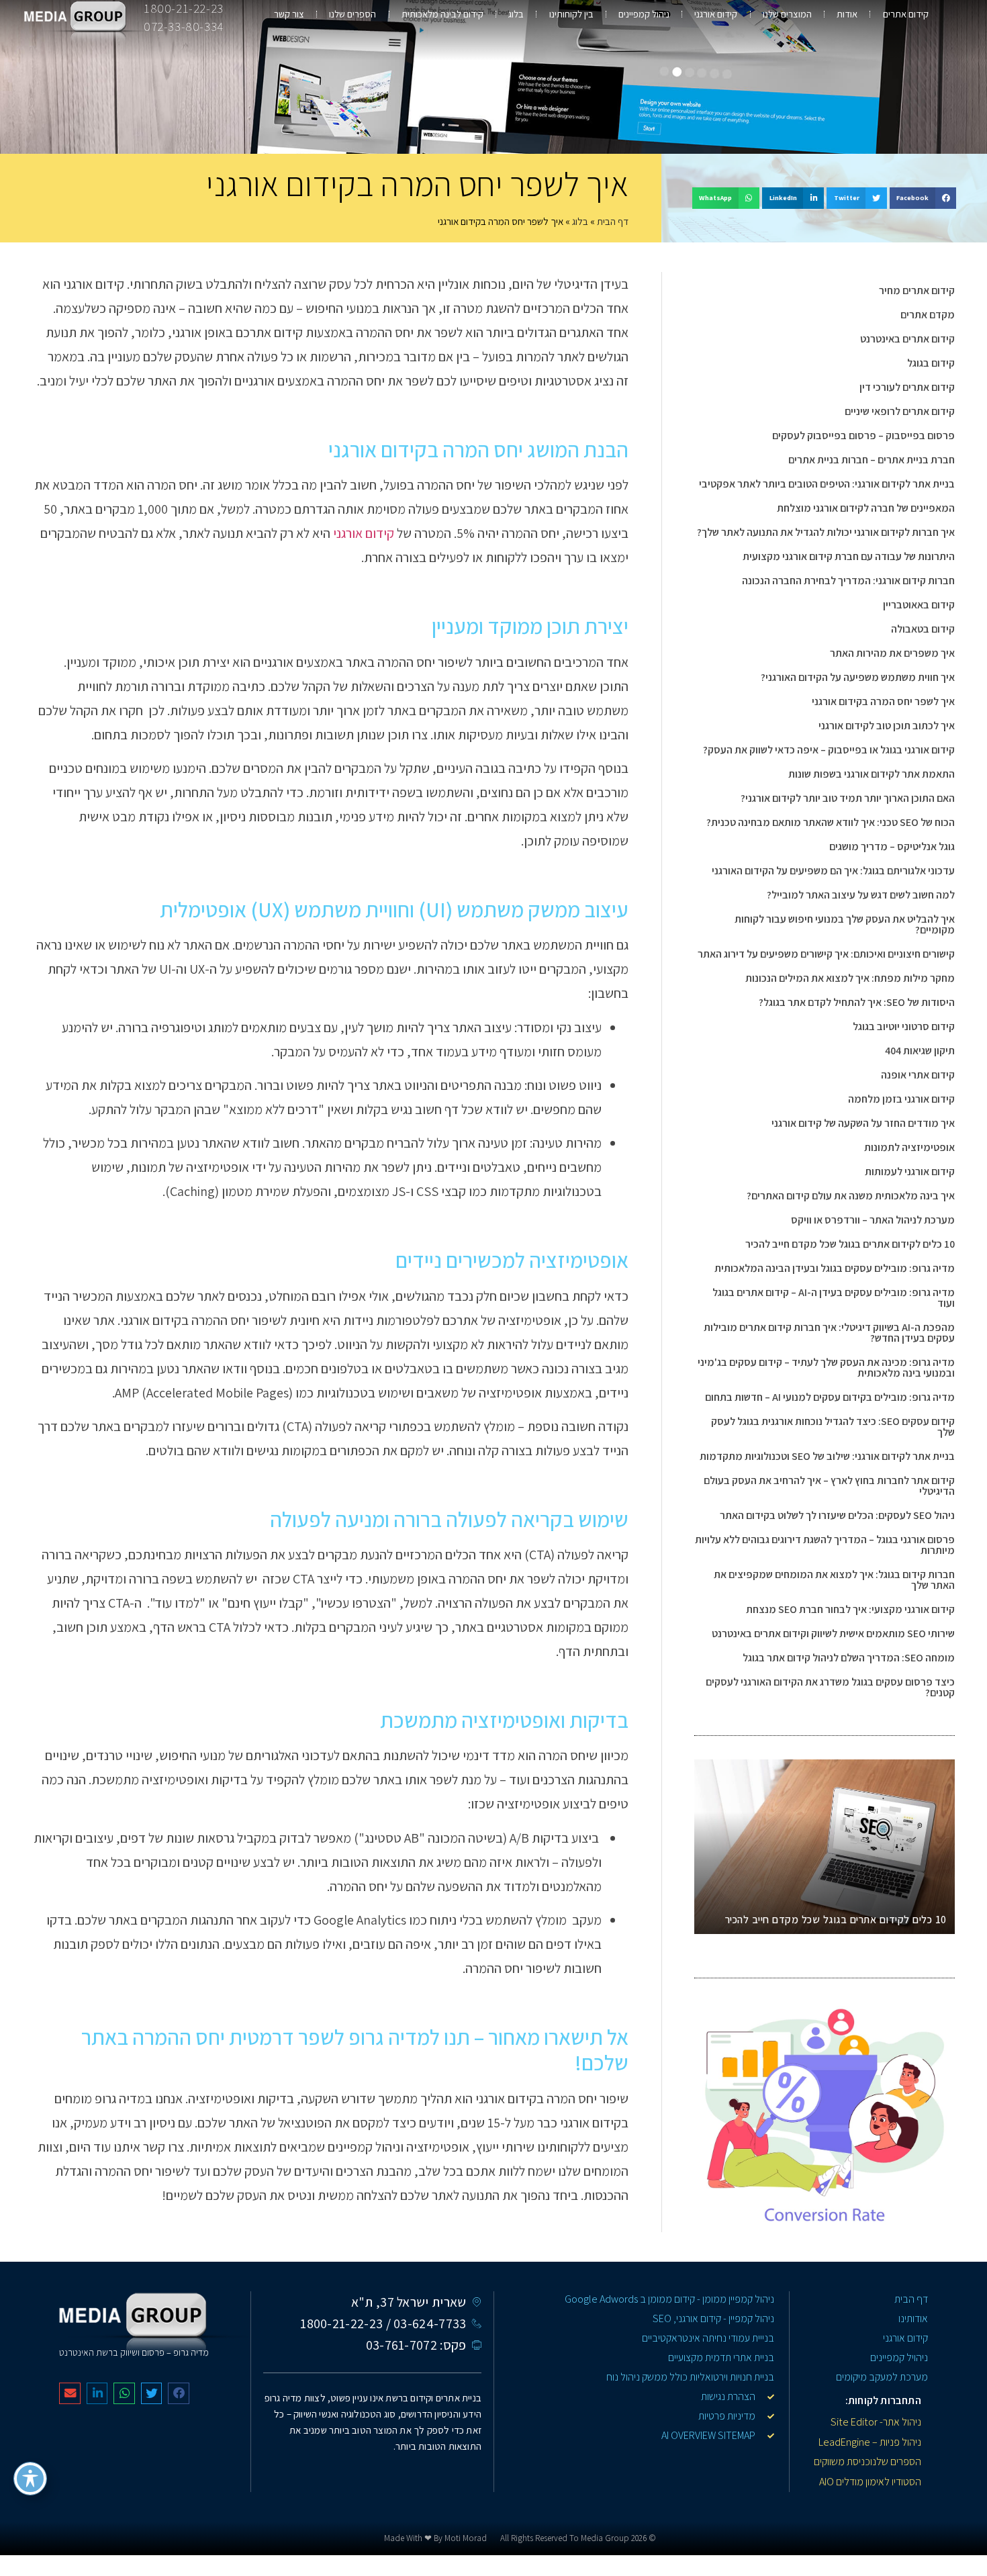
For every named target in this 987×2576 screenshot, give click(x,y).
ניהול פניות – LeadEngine (870, 2442)
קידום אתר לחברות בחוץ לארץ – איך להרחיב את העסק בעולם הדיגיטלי (829, 1486)
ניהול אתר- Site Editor (876, 2422)
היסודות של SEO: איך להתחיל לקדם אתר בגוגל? (857, 1002)
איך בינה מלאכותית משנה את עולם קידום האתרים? (851, 1196)
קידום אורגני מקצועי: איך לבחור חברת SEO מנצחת (850, 1609)
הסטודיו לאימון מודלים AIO (870, 2482)
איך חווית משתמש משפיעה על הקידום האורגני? (858, 677)
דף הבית (613, 221)
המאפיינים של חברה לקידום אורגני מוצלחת (866, 508)
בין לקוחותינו (571, 14)
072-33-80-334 (184, 26)
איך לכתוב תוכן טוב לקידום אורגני (887, 726)
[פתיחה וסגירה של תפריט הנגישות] (30, 2479)
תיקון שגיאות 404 (920, 1051)
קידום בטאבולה (923, 629)
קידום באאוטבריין (919, 605)
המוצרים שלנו (787, 14)
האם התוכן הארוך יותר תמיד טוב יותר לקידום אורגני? (848, 798)
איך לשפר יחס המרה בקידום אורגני (883, 701)
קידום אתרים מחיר (917, 290)
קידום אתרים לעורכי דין (907, 387)
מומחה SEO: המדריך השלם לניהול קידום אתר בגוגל (849, 1658)
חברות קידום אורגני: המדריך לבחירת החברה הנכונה (848, 581)
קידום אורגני (716, 14)
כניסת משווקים (842, 2462)
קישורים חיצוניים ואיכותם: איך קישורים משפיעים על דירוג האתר (826, 954)
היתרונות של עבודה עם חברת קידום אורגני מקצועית (849, 556)
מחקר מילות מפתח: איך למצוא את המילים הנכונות (850, 978)
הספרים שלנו (352, 14)
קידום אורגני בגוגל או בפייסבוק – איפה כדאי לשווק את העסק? (829, 750)
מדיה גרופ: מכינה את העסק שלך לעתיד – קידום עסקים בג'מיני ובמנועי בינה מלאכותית (826, 1368)
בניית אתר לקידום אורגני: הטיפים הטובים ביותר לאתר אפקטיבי (827, 484)
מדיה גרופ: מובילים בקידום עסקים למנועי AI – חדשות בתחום (830, 1397)
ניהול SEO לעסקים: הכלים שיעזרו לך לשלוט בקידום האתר (837, 1515)
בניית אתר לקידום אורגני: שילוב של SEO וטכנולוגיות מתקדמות (827, 1456)
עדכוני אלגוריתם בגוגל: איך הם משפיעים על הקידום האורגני (833, 871)
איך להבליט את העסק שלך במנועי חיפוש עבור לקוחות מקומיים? (845, 924)
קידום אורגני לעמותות (910, 1171)
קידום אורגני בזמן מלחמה (901, 1099)
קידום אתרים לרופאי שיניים (900, 411)
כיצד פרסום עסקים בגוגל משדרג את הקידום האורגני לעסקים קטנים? (830, 1687)
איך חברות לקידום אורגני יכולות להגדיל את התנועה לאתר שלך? (826, 532)
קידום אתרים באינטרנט (907, 339)
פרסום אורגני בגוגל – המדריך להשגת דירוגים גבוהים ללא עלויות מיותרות (825, 1545)
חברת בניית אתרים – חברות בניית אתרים (872, 460)
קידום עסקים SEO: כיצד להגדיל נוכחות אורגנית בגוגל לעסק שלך (833, 1427)
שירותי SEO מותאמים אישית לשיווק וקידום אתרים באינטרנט (833, 1634)
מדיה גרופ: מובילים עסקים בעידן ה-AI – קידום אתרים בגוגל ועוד (834, 1298)
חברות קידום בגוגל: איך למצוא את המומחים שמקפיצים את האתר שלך (834, 1580)
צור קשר (289, 14)
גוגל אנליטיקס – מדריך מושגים (892, 846)
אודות (847, 14)
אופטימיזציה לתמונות (909, 1147)
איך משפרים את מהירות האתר (892, 653)
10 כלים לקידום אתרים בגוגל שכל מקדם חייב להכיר (850, 1244)
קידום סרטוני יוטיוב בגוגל (904, 1026)
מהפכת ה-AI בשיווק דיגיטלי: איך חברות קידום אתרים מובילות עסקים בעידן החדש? (829, 1333)
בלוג (516, 14)
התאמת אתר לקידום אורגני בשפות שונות (872, 774)
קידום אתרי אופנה (918, 1075)
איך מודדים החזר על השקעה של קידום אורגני (863, 1123)
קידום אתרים (906, 14)
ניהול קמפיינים (644, 14)
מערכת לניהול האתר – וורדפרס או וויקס (873, 1220)
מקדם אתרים (928, 315)
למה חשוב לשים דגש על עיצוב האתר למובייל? (861, 895)
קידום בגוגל (931, 363)
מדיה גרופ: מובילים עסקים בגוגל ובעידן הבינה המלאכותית (835, 1268)
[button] (923, 198)
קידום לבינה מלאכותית (442, 14)
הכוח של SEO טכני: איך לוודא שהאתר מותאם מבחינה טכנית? (831, 822)
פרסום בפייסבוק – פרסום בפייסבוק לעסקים (863, 435)
